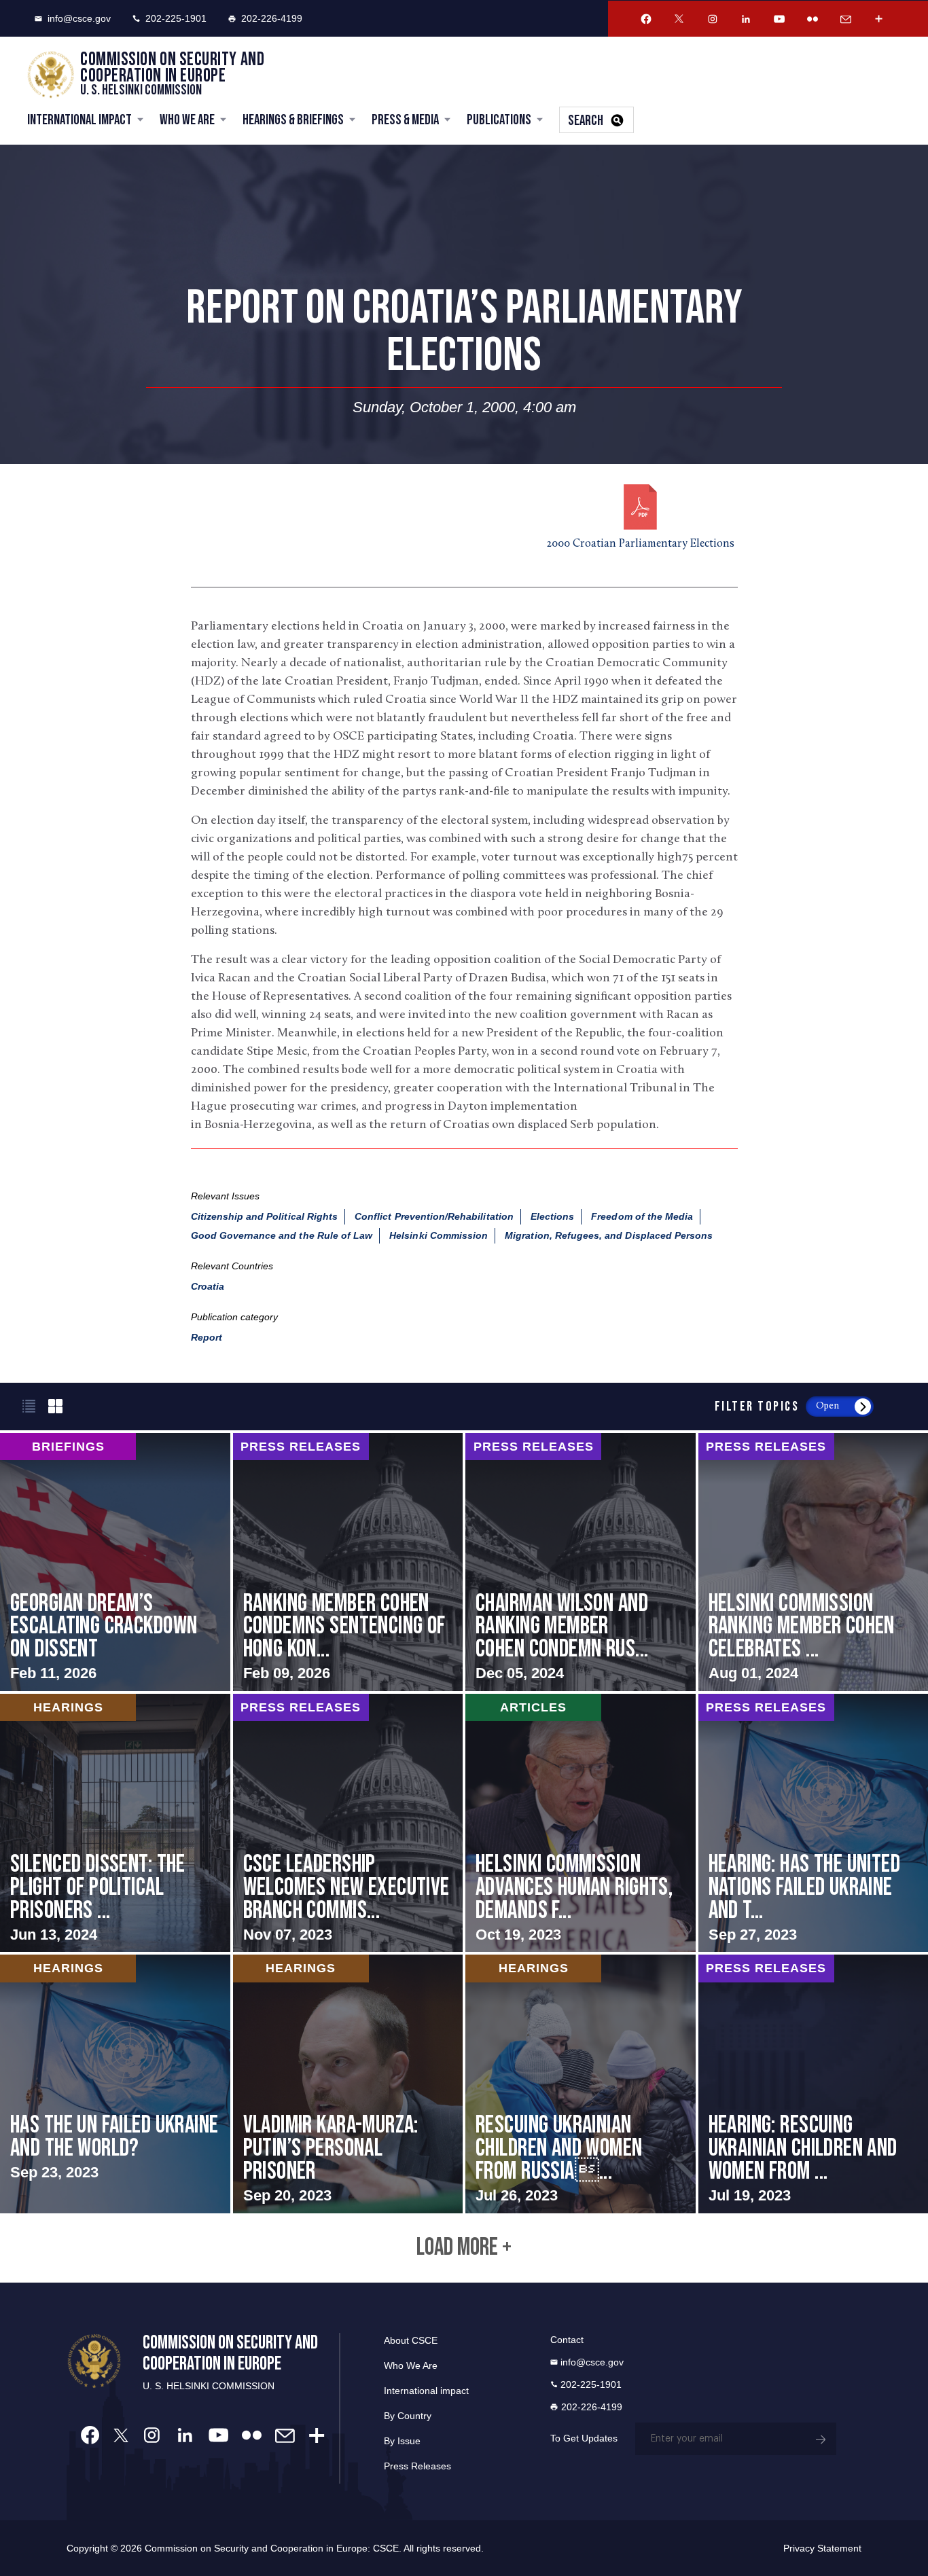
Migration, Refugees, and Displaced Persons (609, 1235)
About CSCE (411, 2340)
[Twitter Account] (679, 19)
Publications (499, 120)
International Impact (79, 120)
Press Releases (417, 2466)
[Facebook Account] (646, 19)
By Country (408, 2416)
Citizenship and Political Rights (265, 1216)
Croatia (208, 1286)
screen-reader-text (115, 1562)
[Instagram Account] (713, 19)
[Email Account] (846, 19)
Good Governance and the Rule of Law (282, 1235)
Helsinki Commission (439, 1235)
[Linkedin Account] (746, 19)
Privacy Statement (822, 2548)
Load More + (464, 2248)
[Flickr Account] (813, 19)
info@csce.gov (79, 18)
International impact (426, 2391)
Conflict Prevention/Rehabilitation (434, 1216)
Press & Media (405, 120)
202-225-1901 (176, 18)
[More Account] (879, 19)
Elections (552, 1216)
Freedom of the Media (642, 1216)
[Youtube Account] (779, 19)
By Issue (402, 2441)
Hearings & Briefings (293, 120)
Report (207, 1337)
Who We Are (187, 120)
